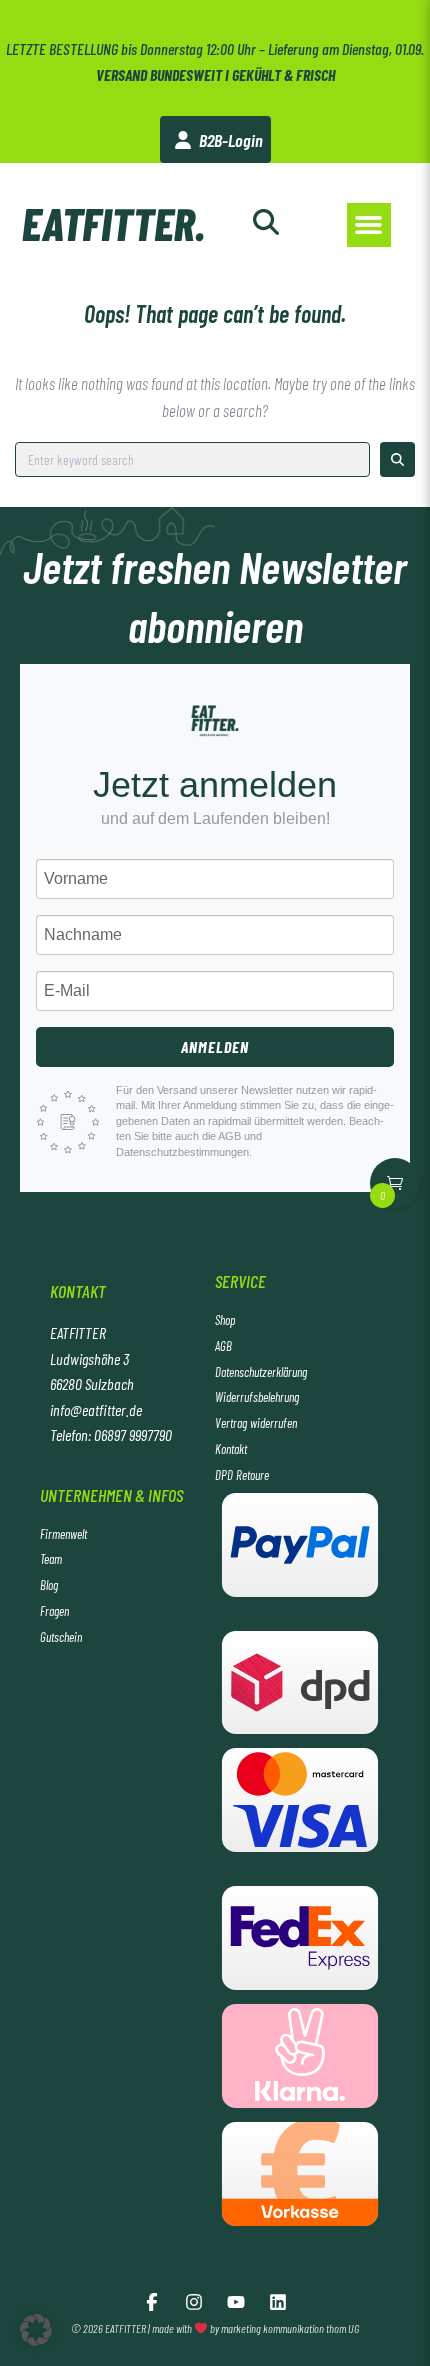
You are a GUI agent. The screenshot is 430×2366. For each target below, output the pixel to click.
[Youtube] (236, 2302)
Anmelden (215, 1046)
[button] (369, 225)
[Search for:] (192, 459)
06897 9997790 (133, 1434)
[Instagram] (194, 2302)
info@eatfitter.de (96, 1409)
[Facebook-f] (152, 2302)
